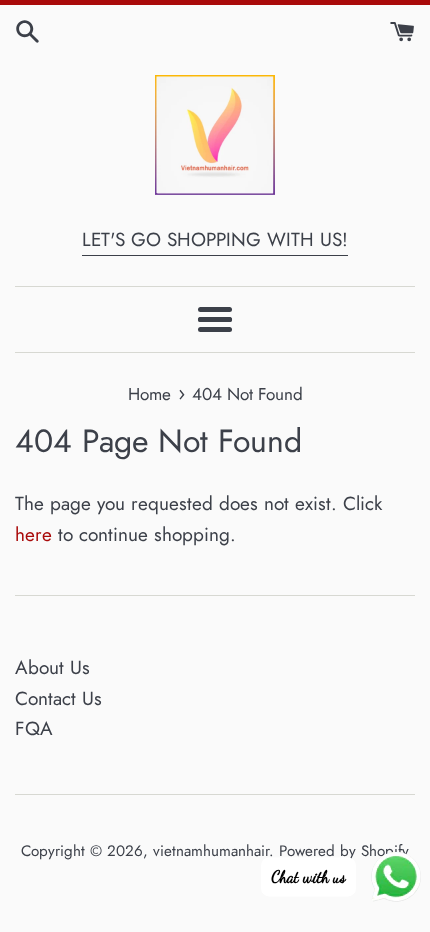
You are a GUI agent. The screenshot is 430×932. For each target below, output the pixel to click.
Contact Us (58, 698)
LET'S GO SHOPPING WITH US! (215, 239)
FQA (34, 728)
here (33, 534)
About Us (52, 667)
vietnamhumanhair (211, 851)
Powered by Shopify (344, 851)
